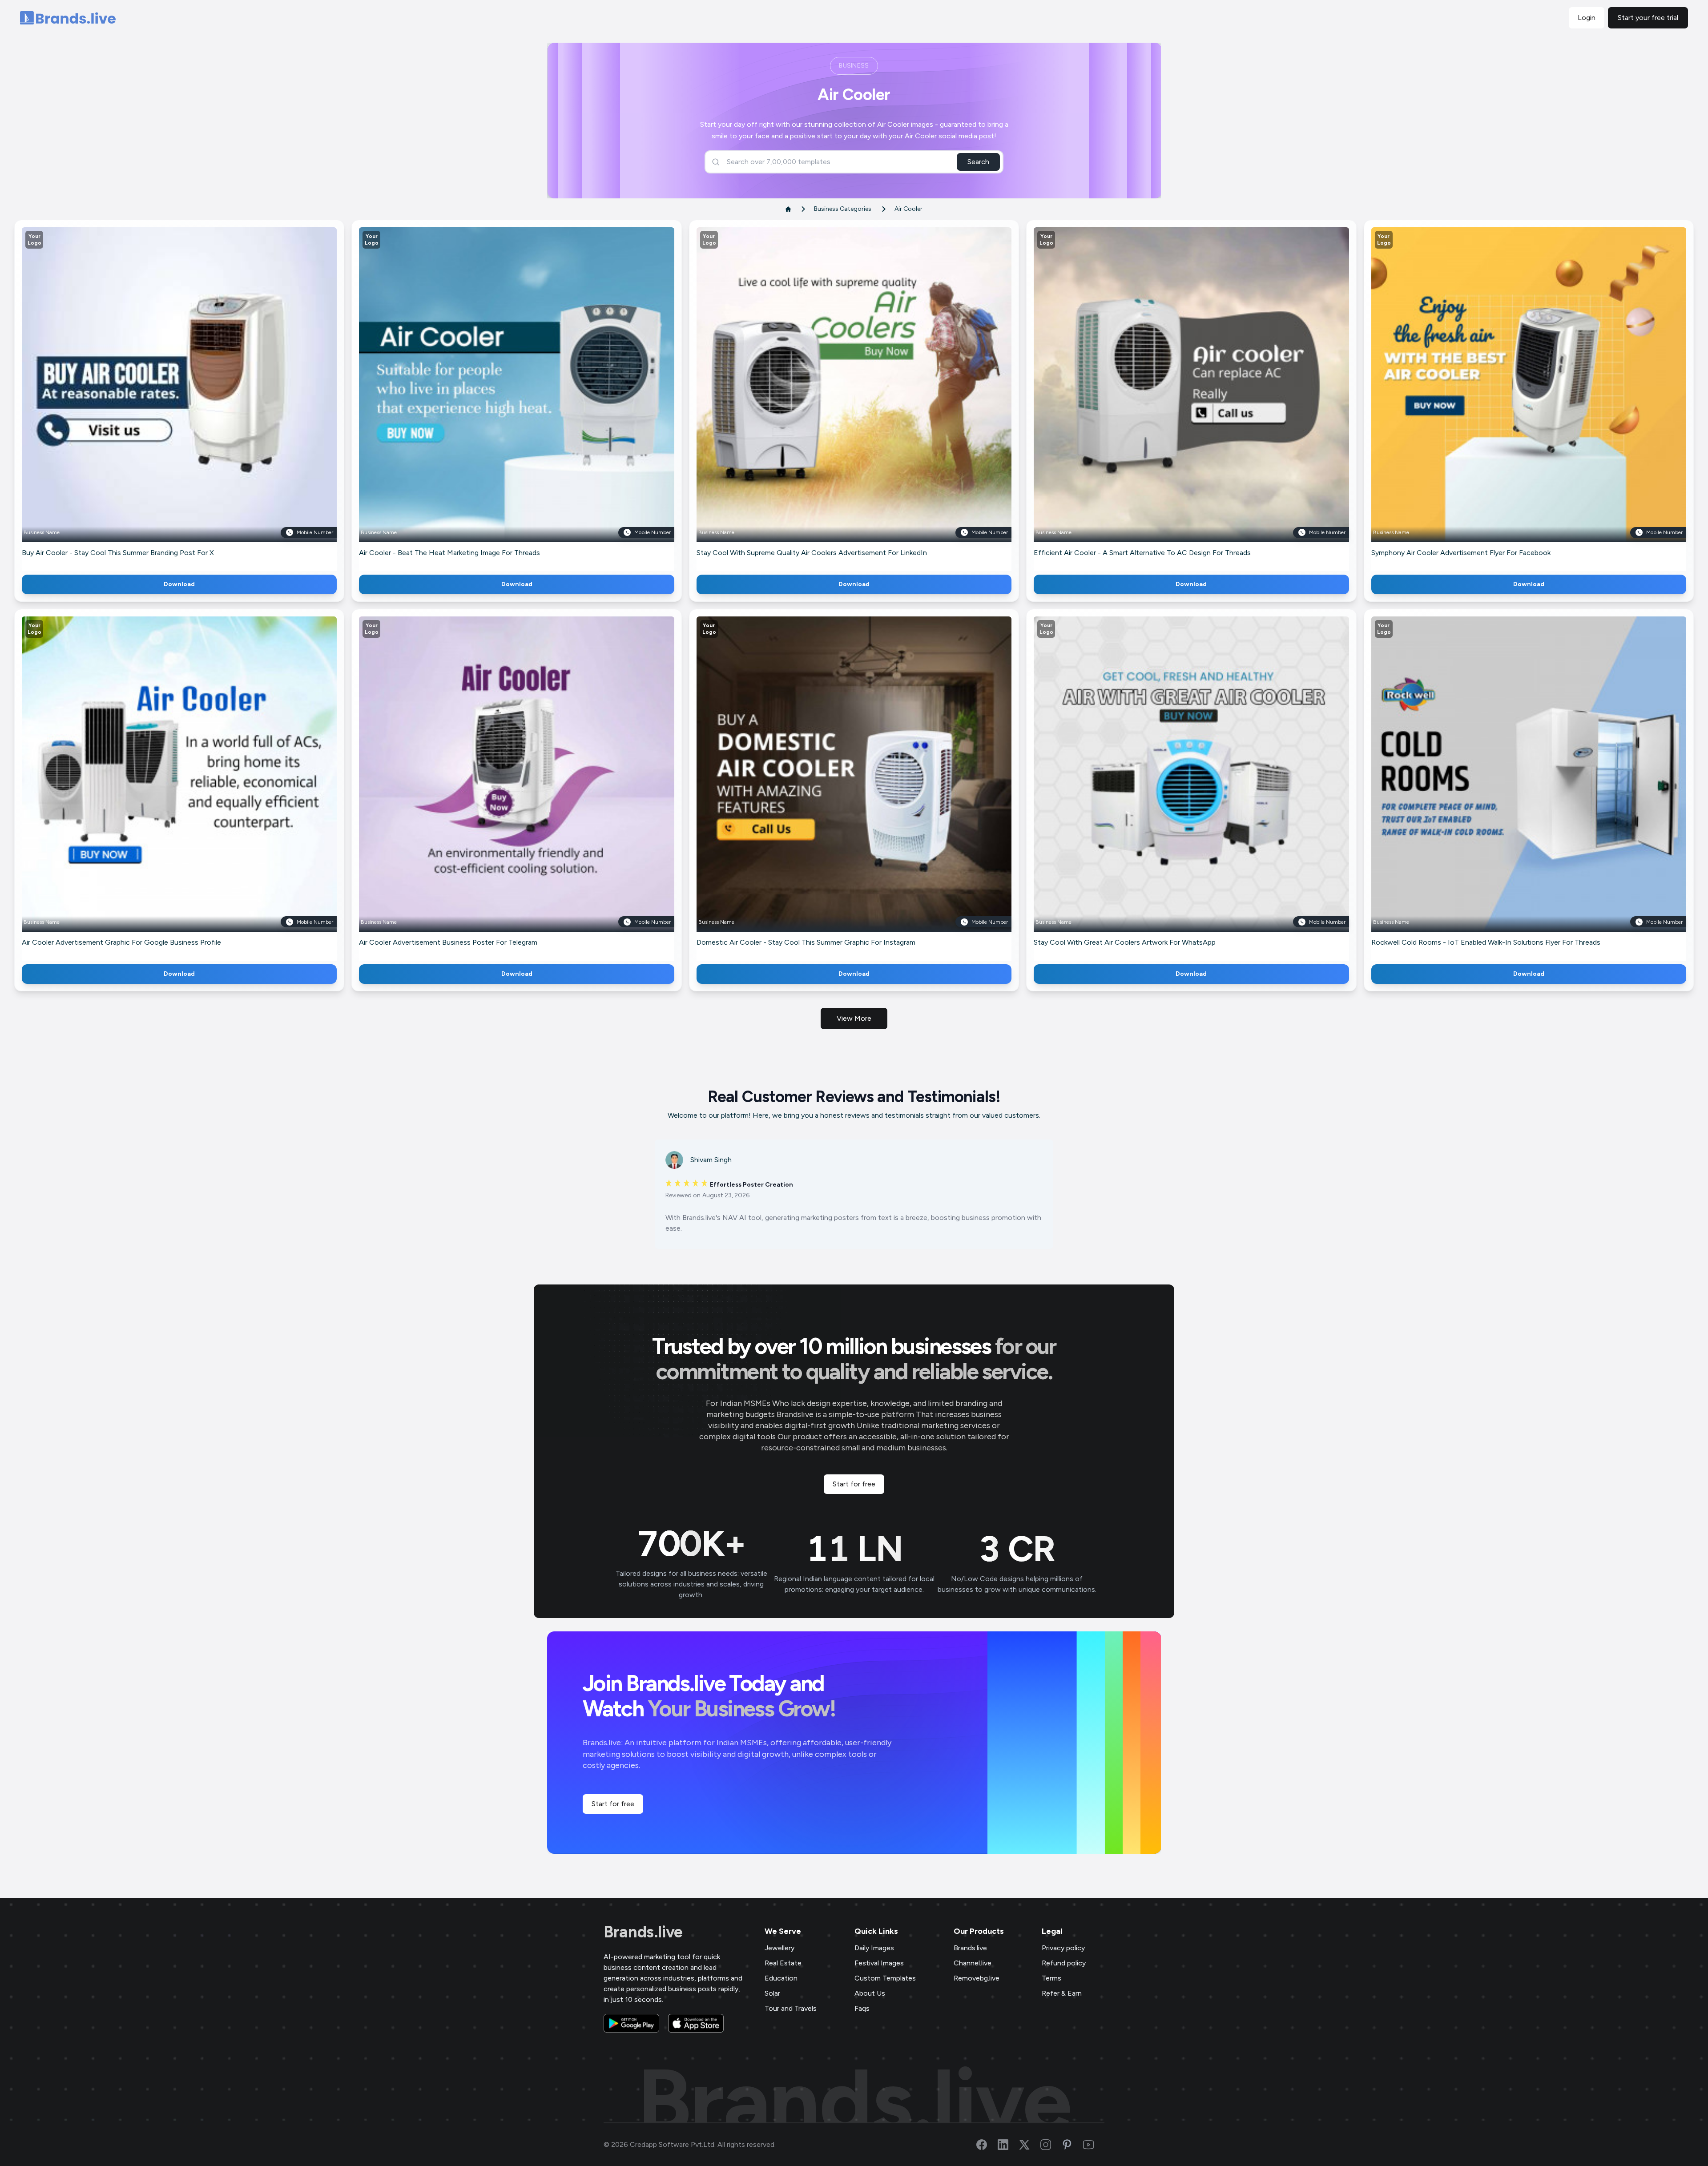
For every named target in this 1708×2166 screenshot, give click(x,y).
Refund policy (1064, 1963)
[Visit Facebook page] (987, 2145)
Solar (772, 1993)
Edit (160, 398)
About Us (870, 1993)
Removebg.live (977, 1978)
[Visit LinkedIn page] (1008, 2145)
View (194, 398)
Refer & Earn (1062, 1993)
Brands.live (643, 1932)
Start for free (854, 1484)
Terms (1051, 1978)
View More (854, 1018)
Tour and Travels (791, 2008)
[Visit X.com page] (1030, 2145)
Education (781, 1978)
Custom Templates (885, 1978)
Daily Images (874, 1948)
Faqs (862, 2008)
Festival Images (879, 1963)
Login (1587, 18)
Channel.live (973, 1963)
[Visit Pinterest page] (1072, 2145)
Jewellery (779, 1948)
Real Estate (783, 1963)
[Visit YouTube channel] (1094, 2145)
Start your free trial (1648, 18)
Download (179, 584)
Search (978, 162)
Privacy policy (1063, 1948)
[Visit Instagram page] (1051, 2145)
